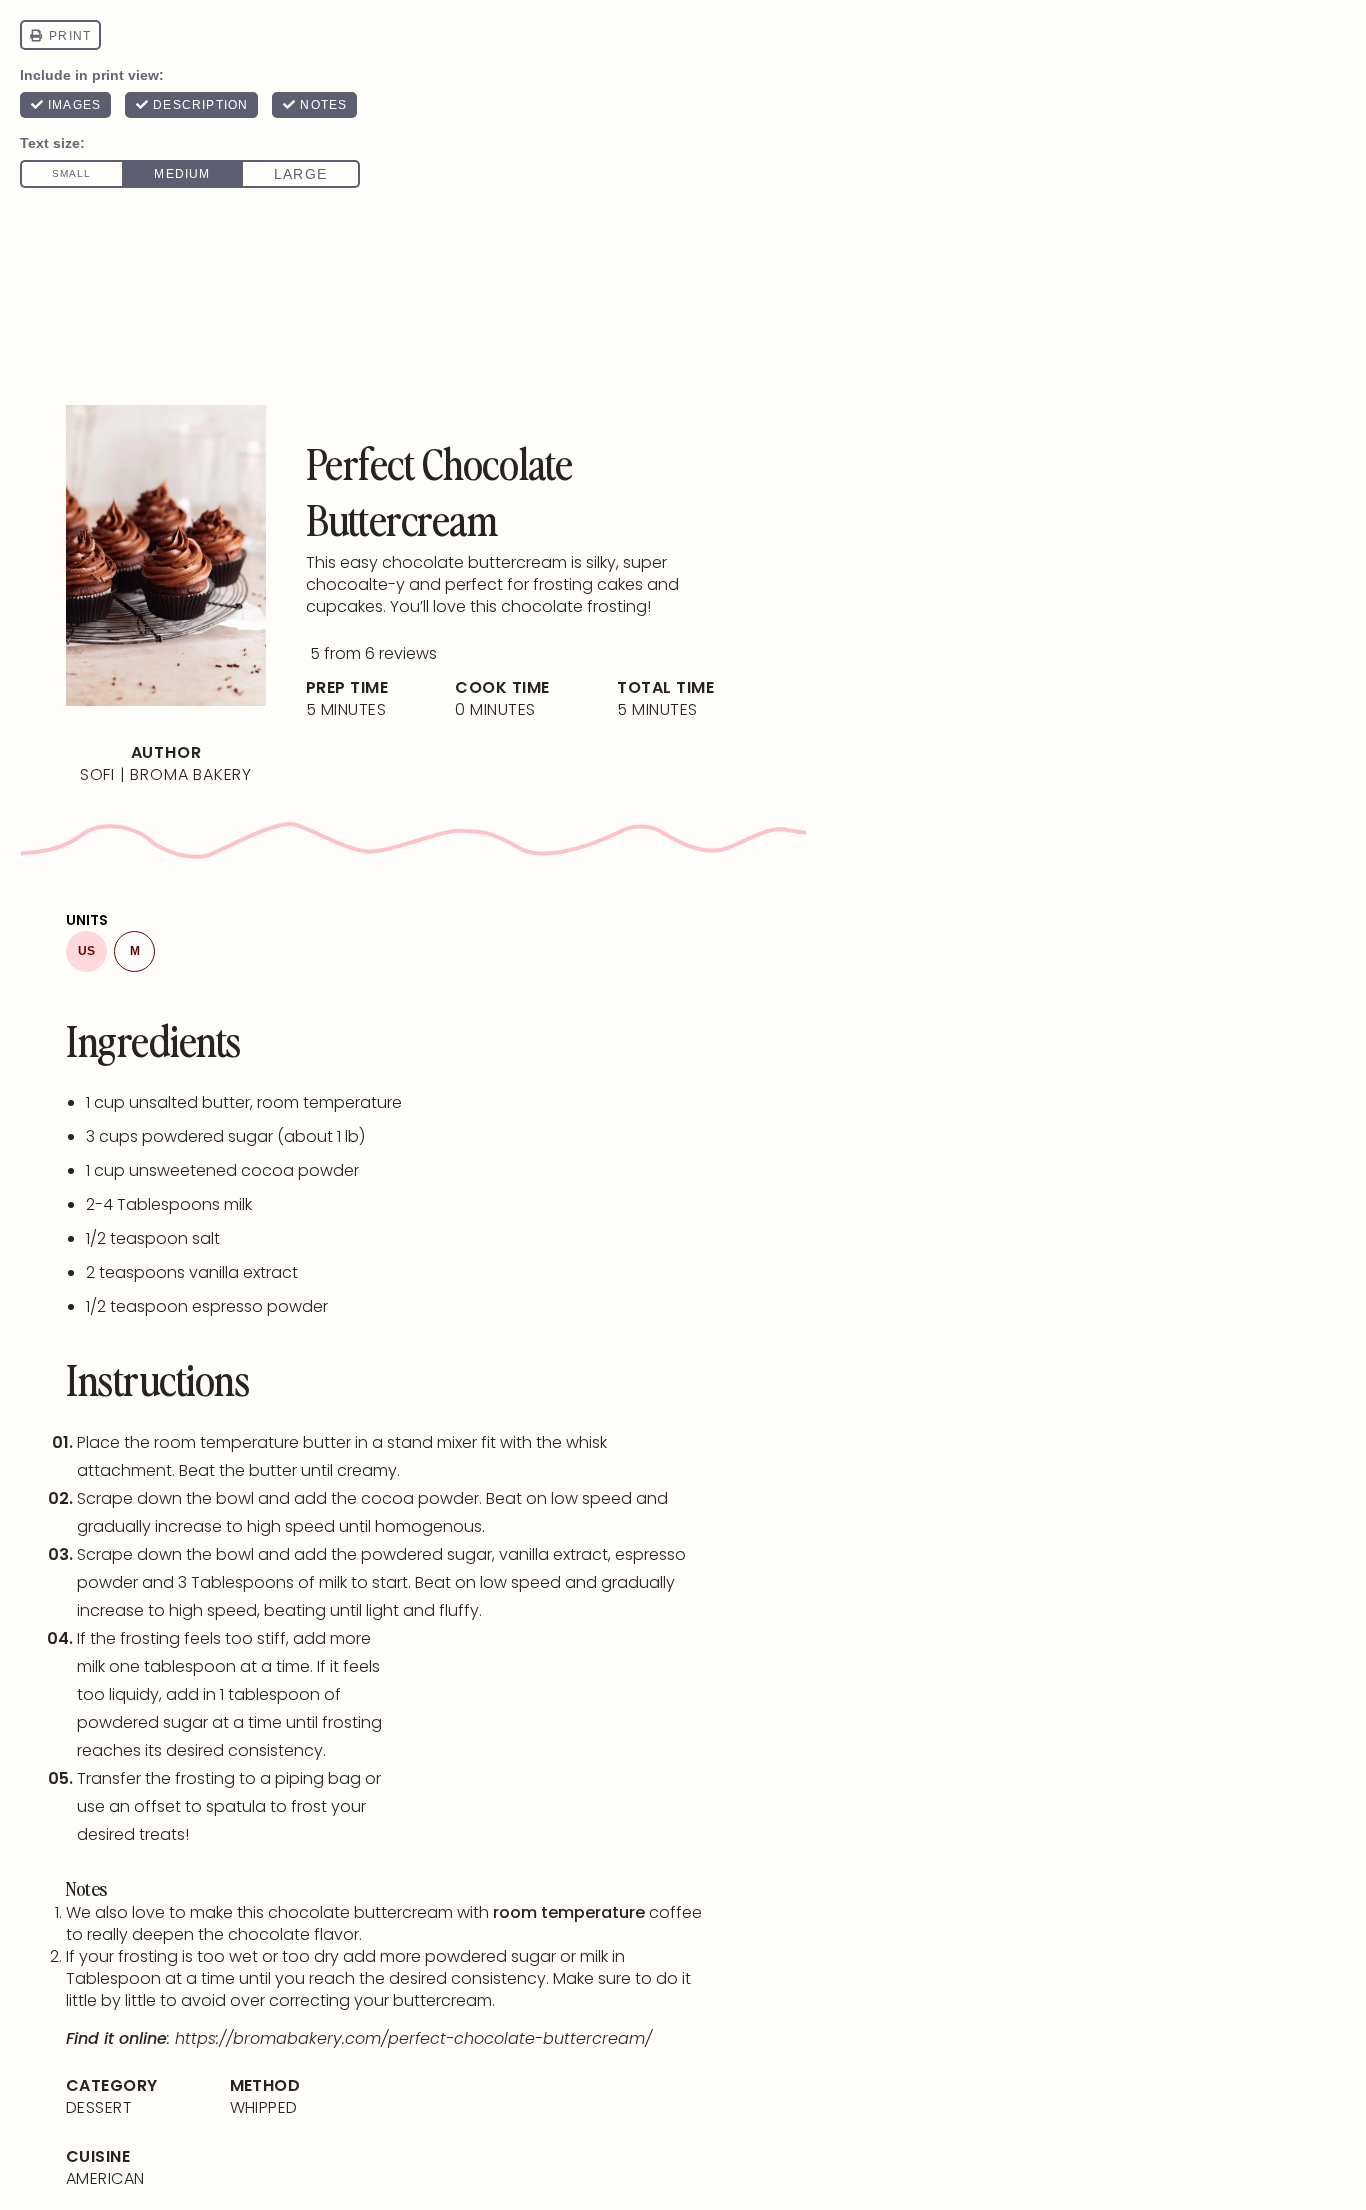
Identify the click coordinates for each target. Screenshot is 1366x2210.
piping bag (318, 1778)
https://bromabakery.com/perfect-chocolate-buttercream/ (413, 2038)
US (86, 951)
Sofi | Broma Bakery (166, 774)
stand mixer (432, 1442)
